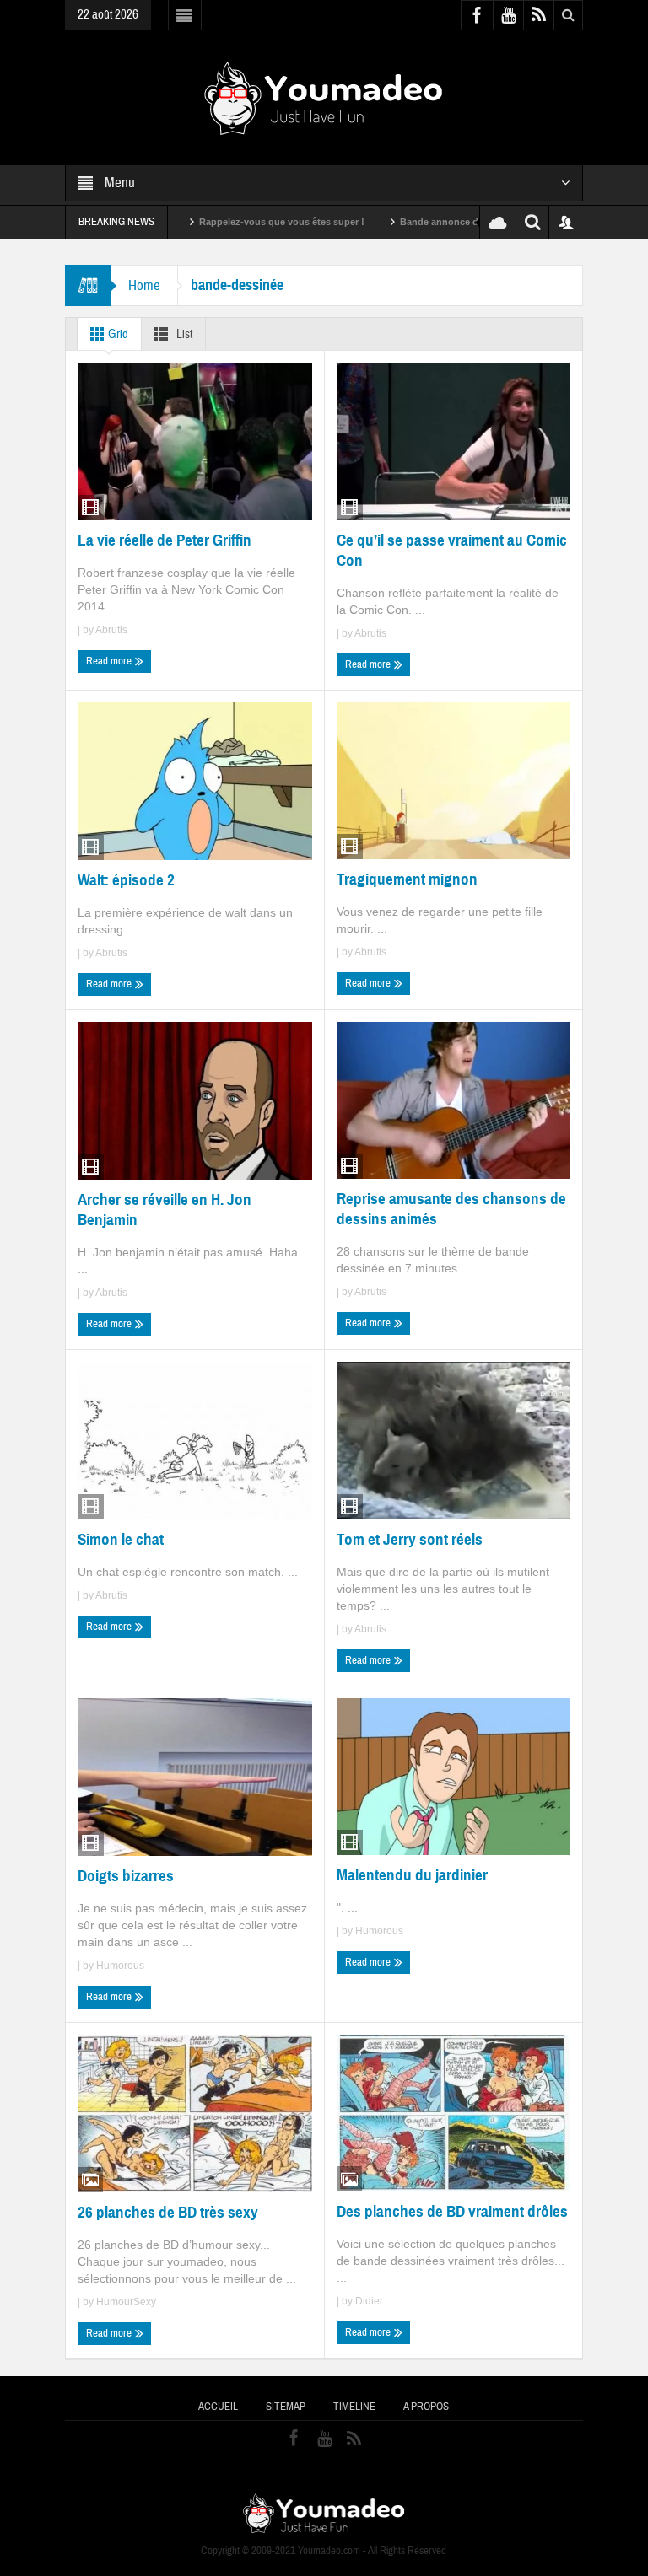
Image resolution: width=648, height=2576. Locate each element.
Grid (117, 334)
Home (144, 285)
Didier (369, 2301)
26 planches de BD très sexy (168, 2212)
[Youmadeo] (324, 97)
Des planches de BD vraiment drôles (452, 2211)
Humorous (120, 1966)
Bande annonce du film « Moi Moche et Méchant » (460, 222)
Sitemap (286, 2407)
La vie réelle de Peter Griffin (165, 540)
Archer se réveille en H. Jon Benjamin (165, 1210)
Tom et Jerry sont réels (410, 1539)
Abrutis (111, 630)
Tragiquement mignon (407, 879)
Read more (110, 661)
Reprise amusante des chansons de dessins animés (451, 1209)
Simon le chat (121, 1539)
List (183, 334)
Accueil (218, 2407)
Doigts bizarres (126, 1876)
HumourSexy (126, 2302)
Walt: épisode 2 (126, 880)
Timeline (354, 2407)
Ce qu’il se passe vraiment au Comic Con (452, 550)
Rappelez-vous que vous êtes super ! (231, 222)
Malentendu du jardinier (412, 1875)
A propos (426, 2407)
